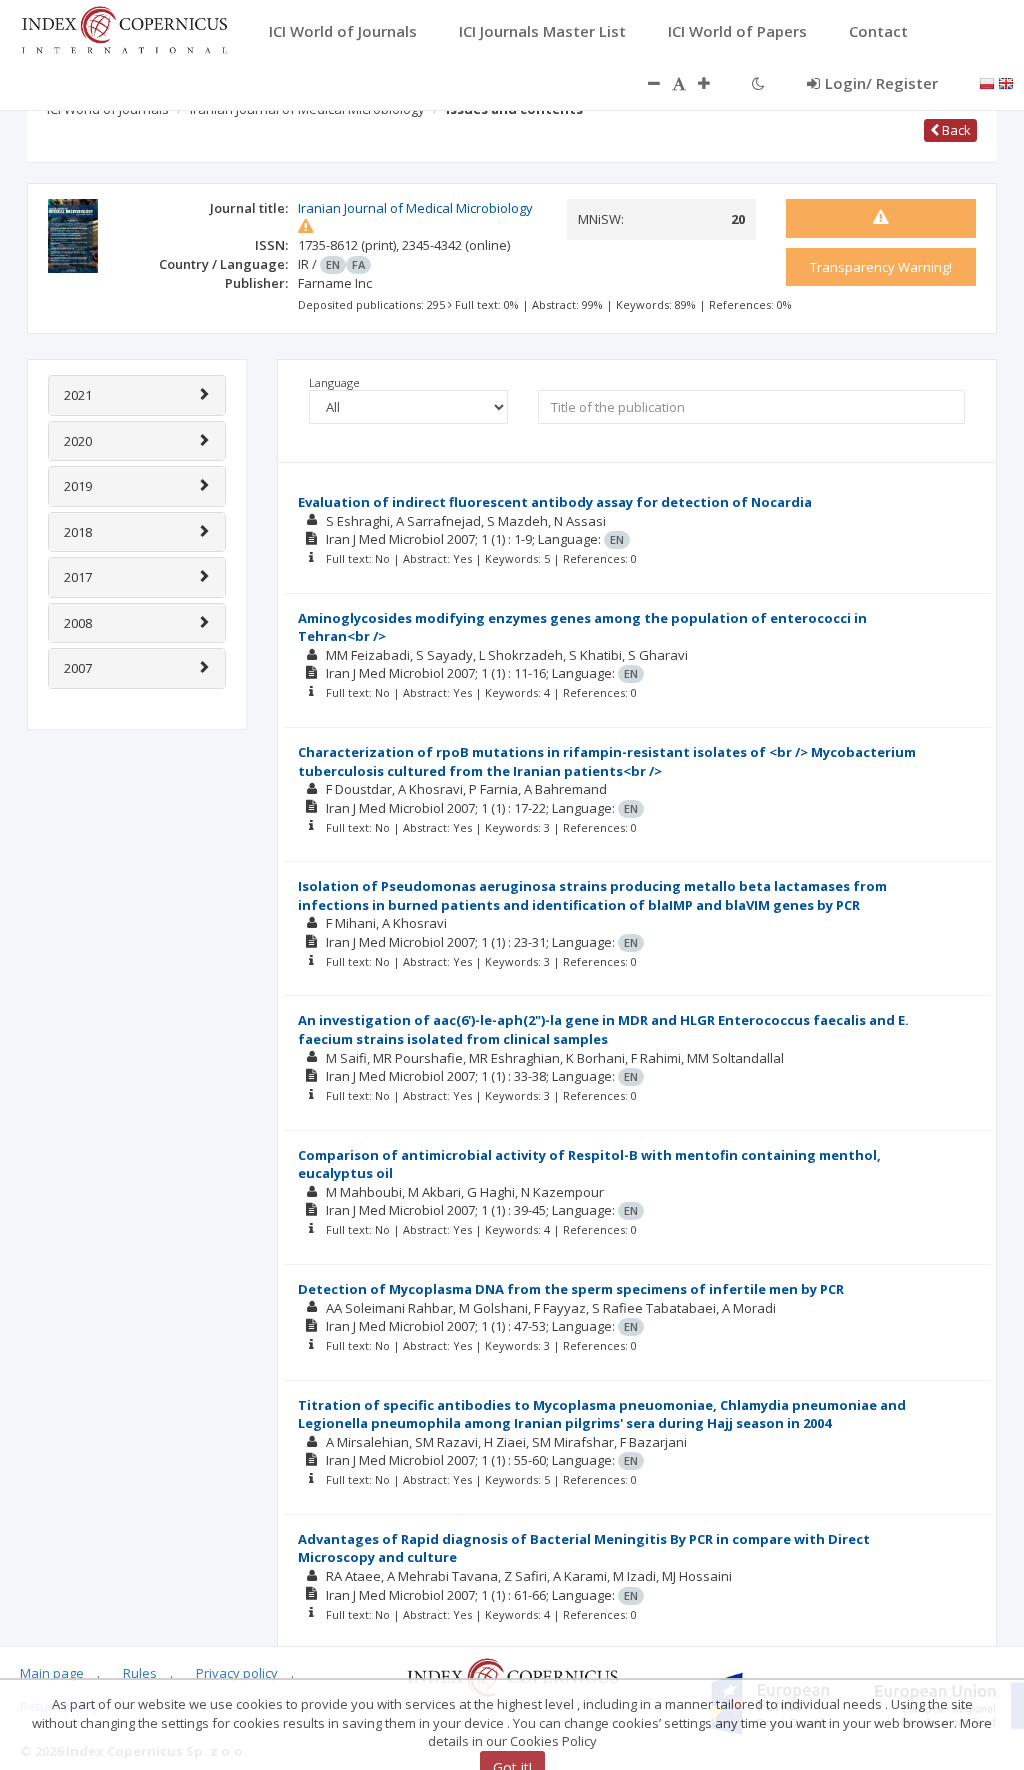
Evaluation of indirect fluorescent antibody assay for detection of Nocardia (555, 502)
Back (955, 130)
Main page (52, 1673)
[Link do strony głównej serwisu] (124, 28)
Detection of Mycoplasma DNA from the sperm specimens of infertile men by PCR (571, 1289)
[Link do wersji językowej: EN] (1006, 82)
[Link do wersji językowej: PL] (987, 82)
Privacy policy (237, 1673)
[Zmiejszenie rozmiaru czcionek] (644, 83)
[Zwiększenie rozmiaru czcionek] (714, 83)
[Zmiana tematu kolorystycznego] (758, 83)
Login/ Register (881, 83)
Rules (140, 1673)
